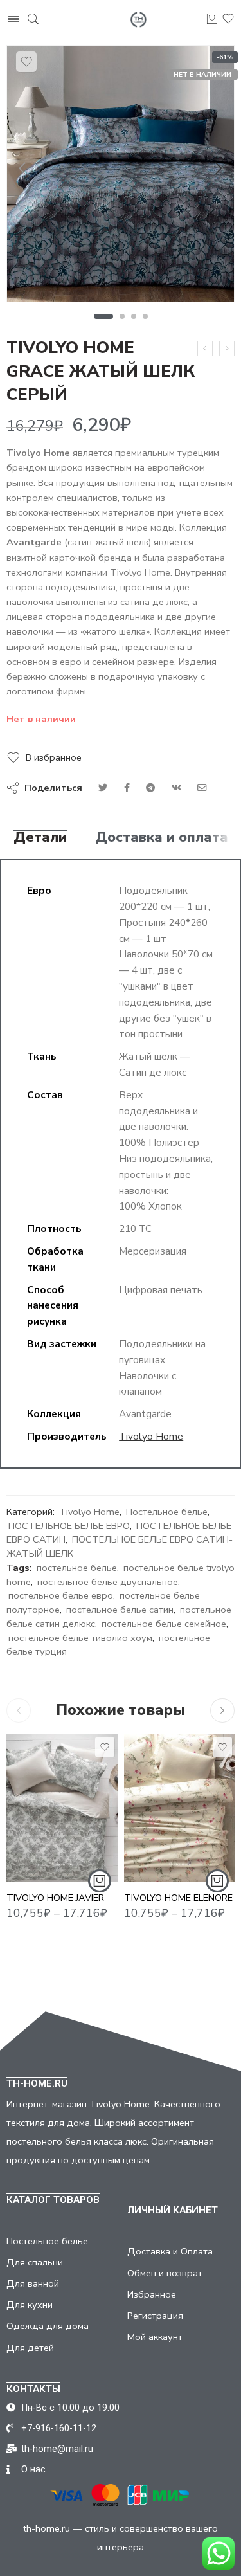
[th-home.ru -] (138, 20)
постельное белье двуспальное (108, 1582)
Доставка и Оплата (170, 2251)
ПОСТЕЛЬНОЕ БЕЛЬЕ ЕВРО (69, 1526)
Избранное (152, 2294)
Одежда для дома (48, 2326)
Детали (40, 838)
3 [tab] (134, 316)
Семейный (41, 1864)
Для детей (30, 2348)
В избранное (54, 757)
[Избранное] (26, 62)
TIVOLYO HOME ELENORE (178, 1898)
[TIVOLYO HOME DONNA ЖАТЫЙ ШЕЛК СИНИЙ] (227, 349)
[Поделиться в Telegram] (150, 788)
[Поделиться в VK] (127, 788)
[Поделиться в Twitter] (103, 788)
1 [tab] (103, 316)
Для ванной (33, 2283)
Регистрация (155, 2316)
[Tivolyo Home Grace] (121, 174)
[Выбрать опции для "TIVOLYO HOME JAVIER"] (100, 1881)
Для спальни (35, 2262)
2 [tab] (122, 316)
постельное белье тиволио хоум (80, 1638)
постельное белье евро (61, 1595)
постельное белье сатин (120, 1610)
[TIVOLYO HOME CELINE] (205, 349)
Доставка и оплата (162, 838)
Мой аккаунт (155, 2337)
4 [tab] (146, 316)
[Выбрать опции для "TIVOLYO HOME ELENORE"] (217, 1881)
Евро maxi (41, 1844)
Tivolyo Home (151, 1436)
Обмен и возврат (165, 2273)
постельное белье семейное (164, 1624)
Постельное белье (167, 1512)
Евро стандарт (41, 1825)
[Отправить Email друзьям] (202, 788)
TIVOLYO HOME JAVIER (55, 1898)
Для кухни (30, 2305)
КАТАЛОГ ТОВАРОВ (53, 2200)
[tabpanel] (121, 177)
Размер (24, 1788)
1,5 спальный (41, 1806)
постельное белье (77, 1568)
